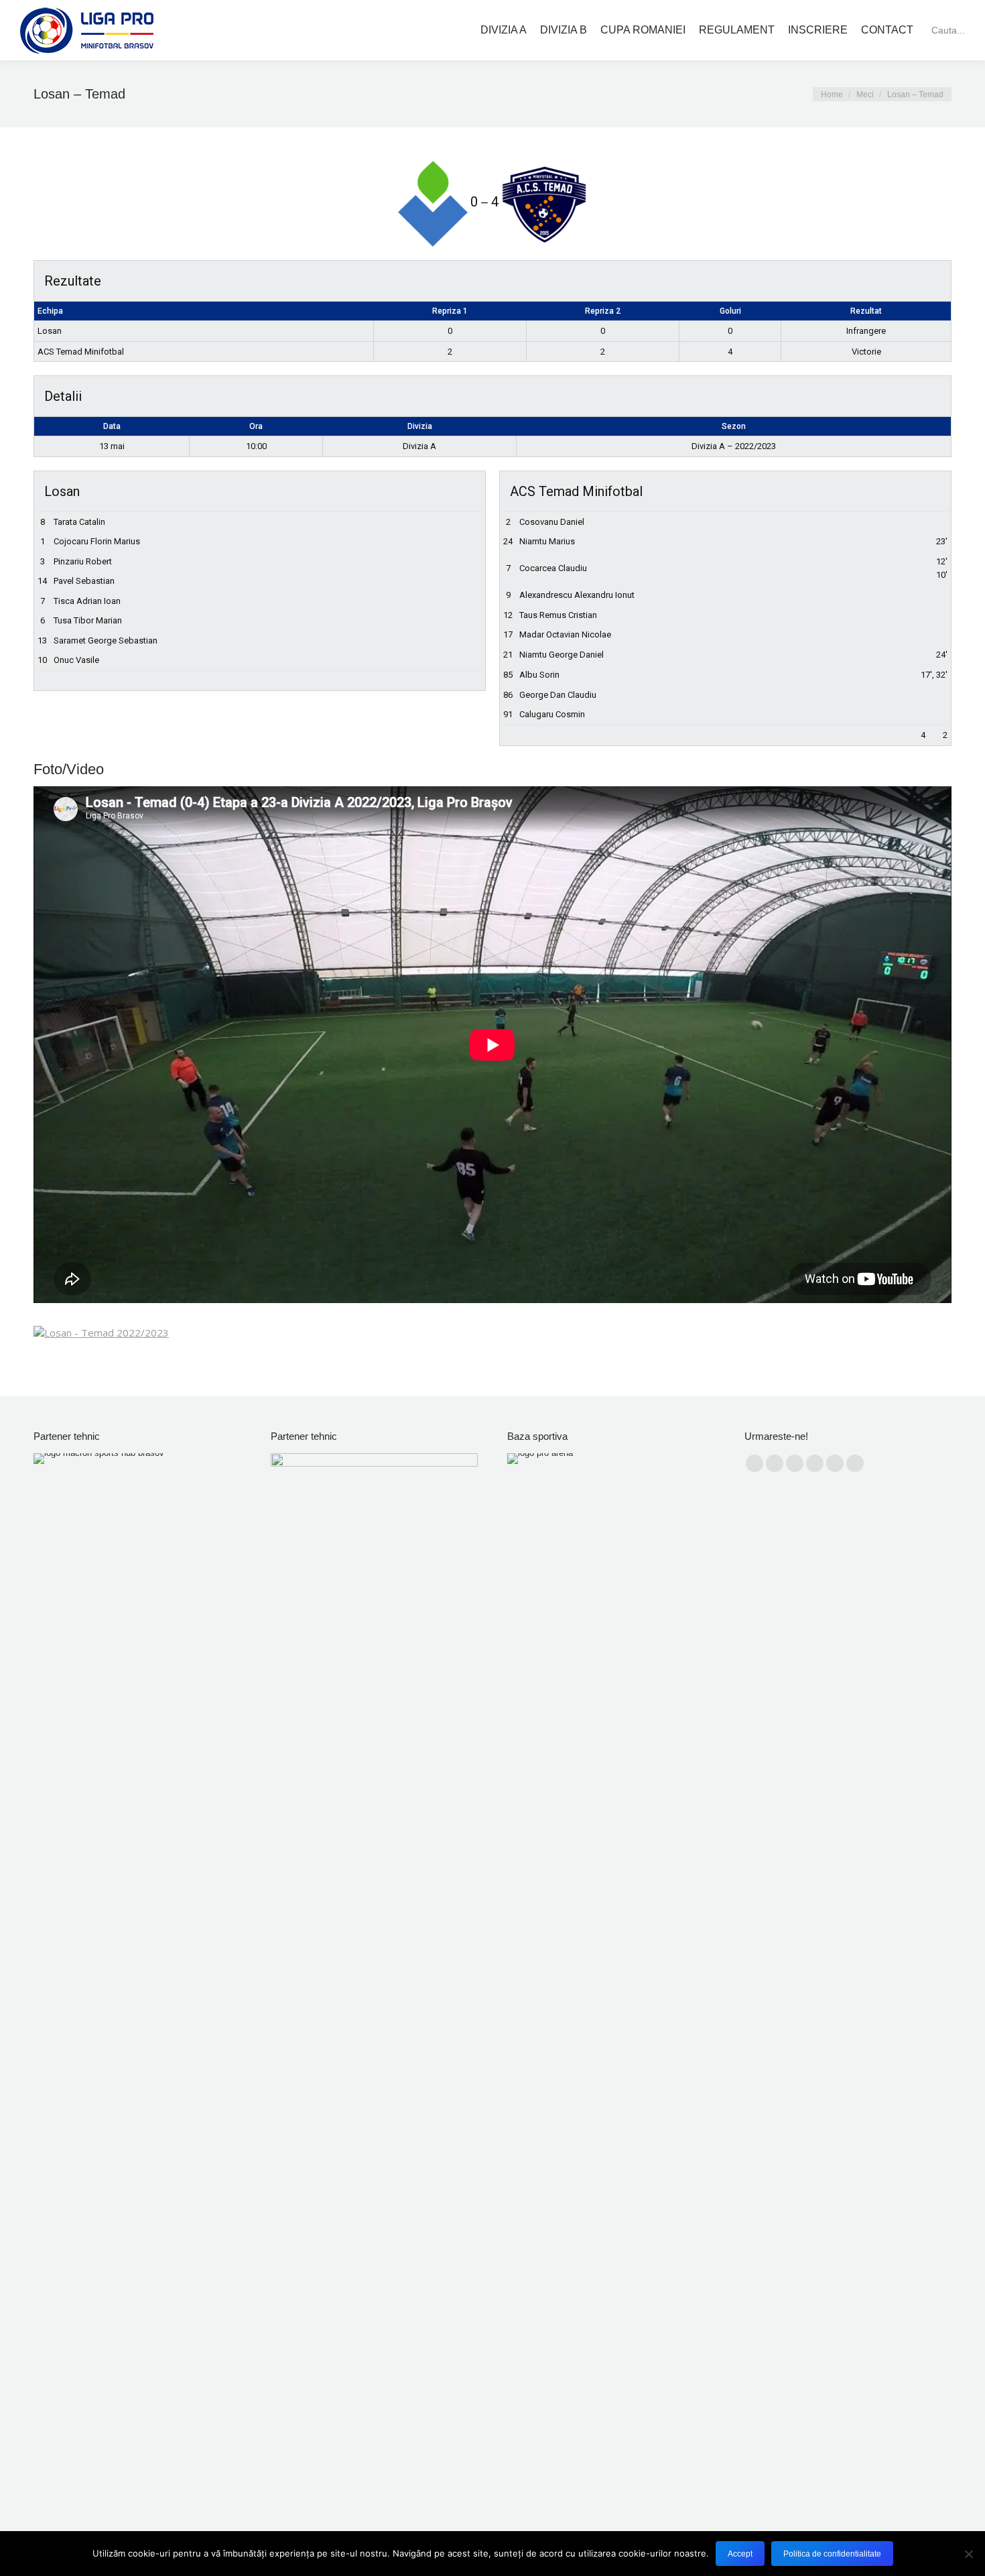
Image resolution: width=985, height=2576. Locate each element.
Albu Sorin (539, 675)
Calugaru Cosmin (552, 714)
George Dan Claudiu (558, 695)
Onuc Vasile (76, 660)
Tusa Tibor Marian (88, 620)
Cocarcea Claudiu (553, 568)
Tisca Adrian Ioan (87, 601)
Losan (50, 331)
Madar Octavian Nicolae (565, 634)
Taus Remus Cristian (558, 615)
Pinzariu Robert (83, 561)
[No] (968, 2554)
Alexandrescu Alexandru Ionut (577, 595)
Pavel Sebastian (84, 581)
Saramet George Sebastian (106, 640)
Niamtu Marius (547, 541)
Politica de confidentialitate (832, 2554)
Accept (740, 2554)
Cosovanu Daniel (552, 522)
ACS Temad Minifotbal (81, 352)
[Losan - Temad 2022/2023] (101, 1333)
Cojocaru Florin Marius (97, 541)
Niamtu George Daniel (562, 655)
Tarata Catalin (79, 522)
